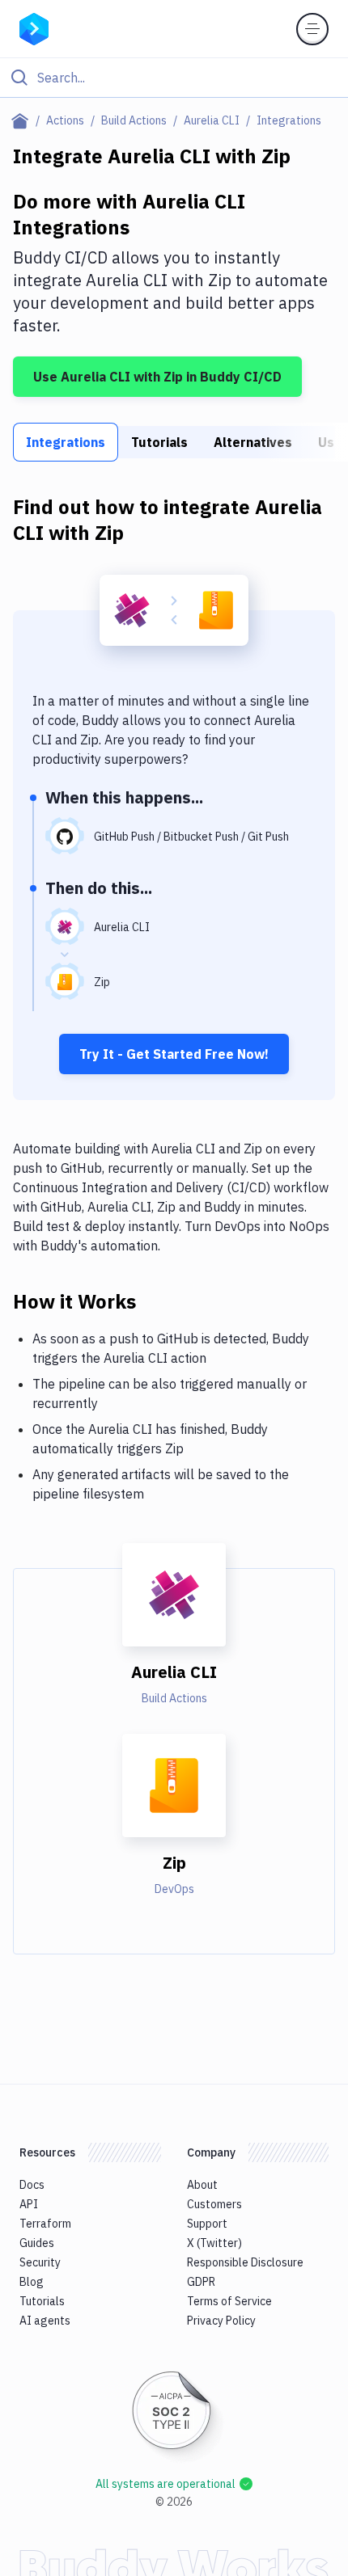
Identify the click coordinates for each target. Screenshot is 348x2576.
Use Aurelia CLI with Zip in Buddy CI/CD (157, 377)
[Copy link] (155, 1301)
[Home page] (23, 120)
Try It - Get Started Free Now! (174, 1054)
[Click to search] (174, 78)
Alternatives (253, 442)
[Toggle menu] (312, 29)
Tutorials (159, 442)
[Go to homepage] (34, 27)
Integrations (66, 442)
